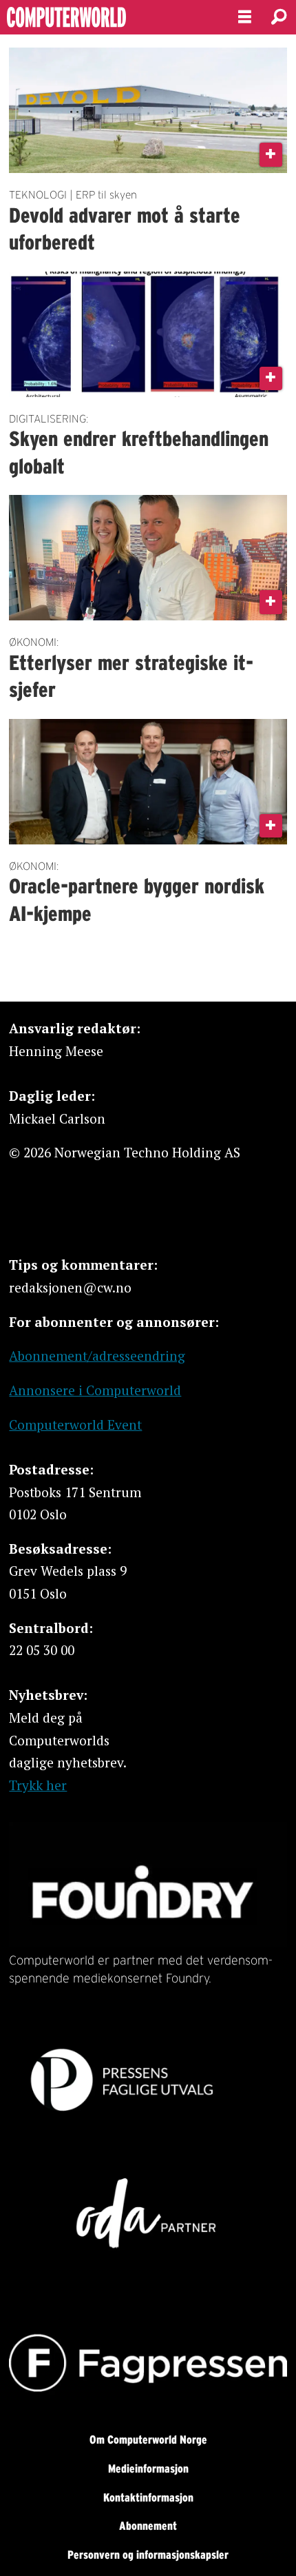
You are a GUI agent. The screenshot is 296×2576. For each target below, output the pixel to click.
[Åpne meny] (245, 17)
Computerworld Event (75, 1424)
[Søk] (279, 17)
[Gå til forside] (107, 18)
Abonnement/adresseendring (97, 1356)
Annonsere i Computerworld (95, 1390)
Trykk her (38, 1785)
